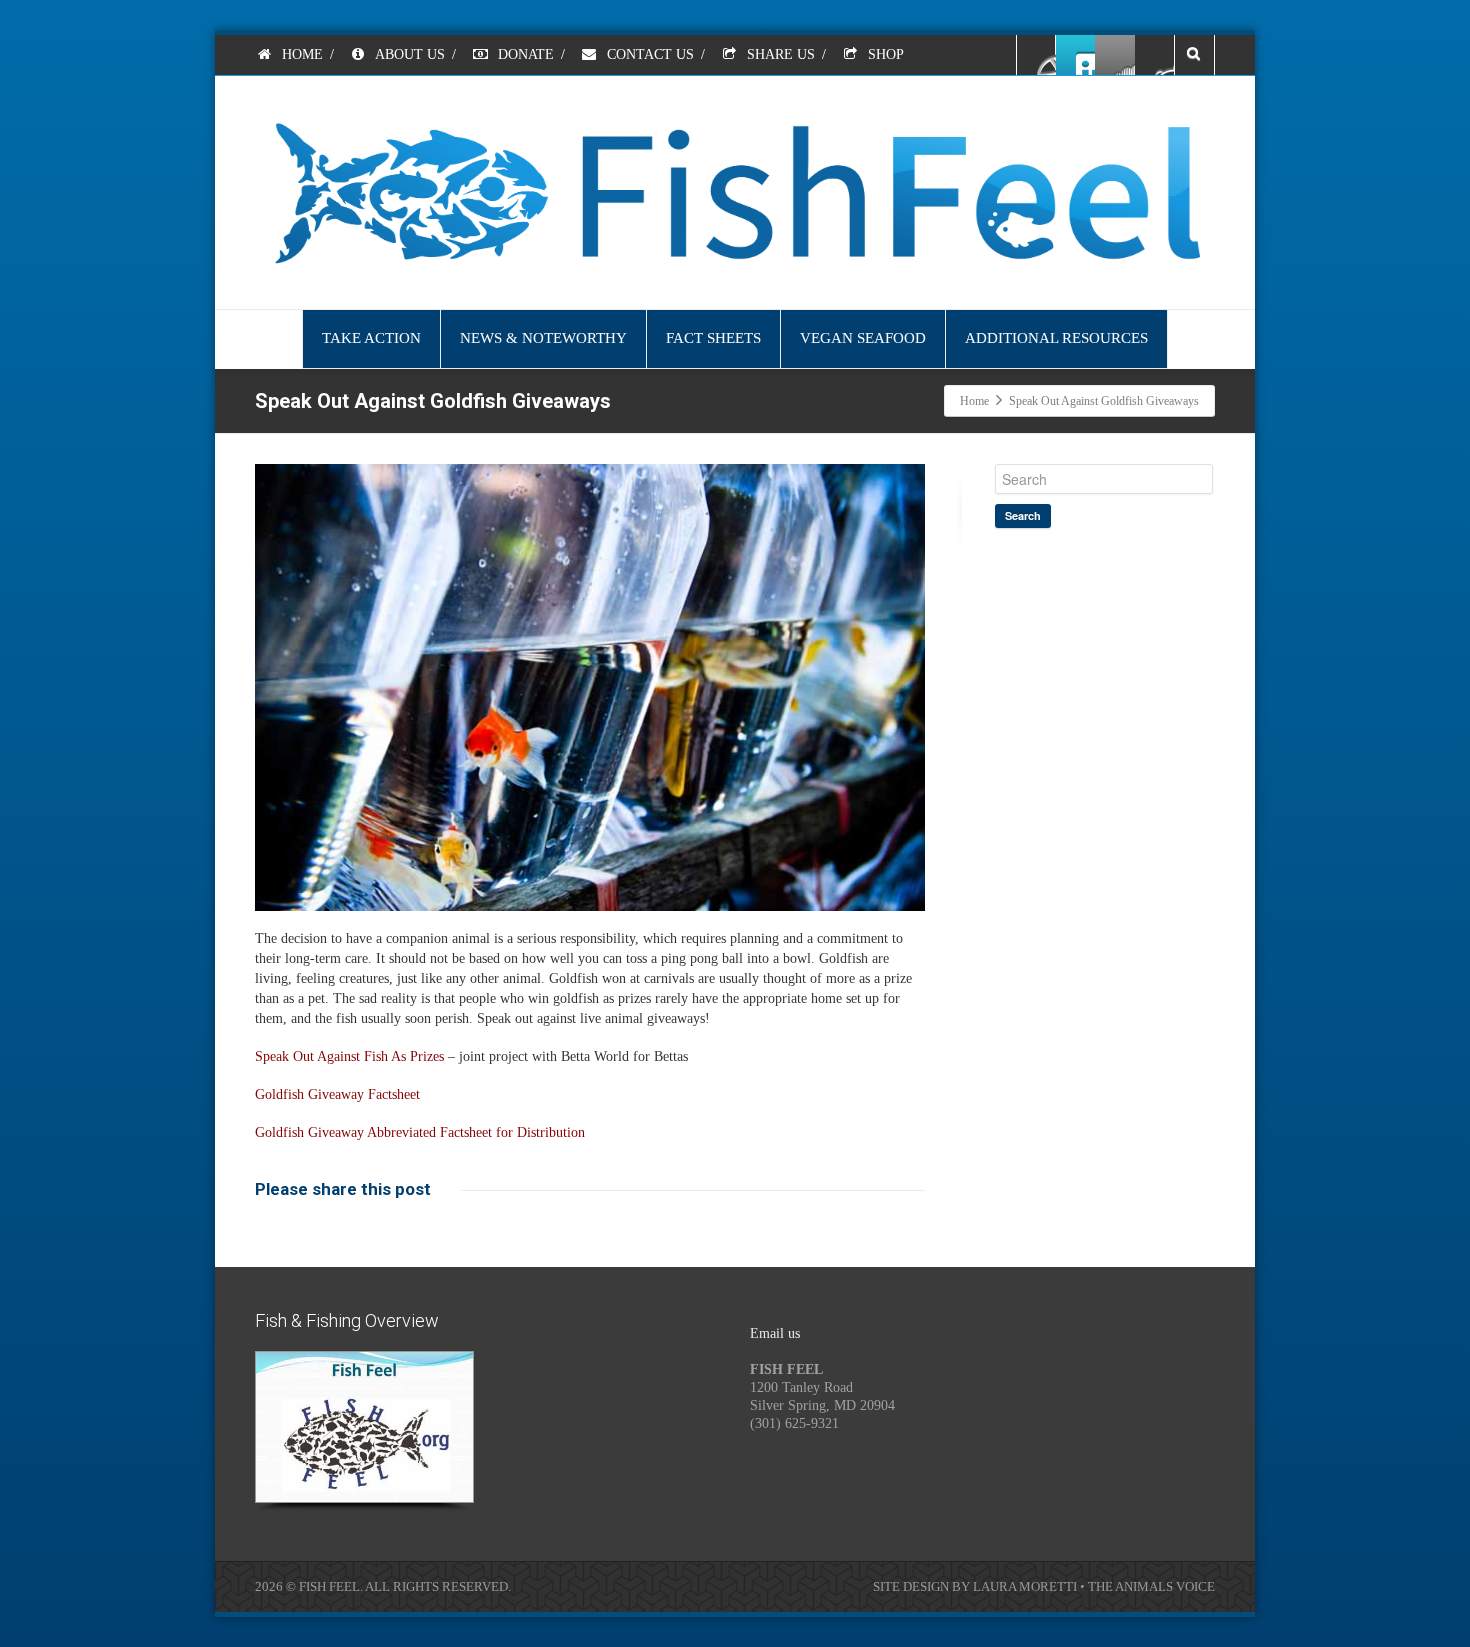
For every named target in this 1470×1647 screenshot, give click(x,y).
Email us (775, 1333)
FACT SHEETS (713, 338)
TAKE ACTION (371, 338)
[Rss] (1115, 55)
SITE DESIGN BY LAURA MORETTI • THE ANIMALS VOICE (1044, 1586)
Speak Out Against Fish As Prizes (349, 1056)
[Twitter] (1076, 55)
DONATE (524, 54)
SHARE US (779, 54)
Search (1023, 515)
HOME (300, 54)
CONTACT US (648, 54)
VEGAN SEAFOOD (863, 338)
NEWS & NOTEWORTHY (543, 338)
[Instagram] (1154, 55)
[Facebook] (1037, 55)
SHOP (884, 54)
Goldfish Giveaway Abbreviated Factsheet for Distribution (420, 1132)
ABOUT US (408, 54)
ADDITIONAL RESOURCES (1056, 338)
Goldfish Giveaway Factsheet (337, 1094)
